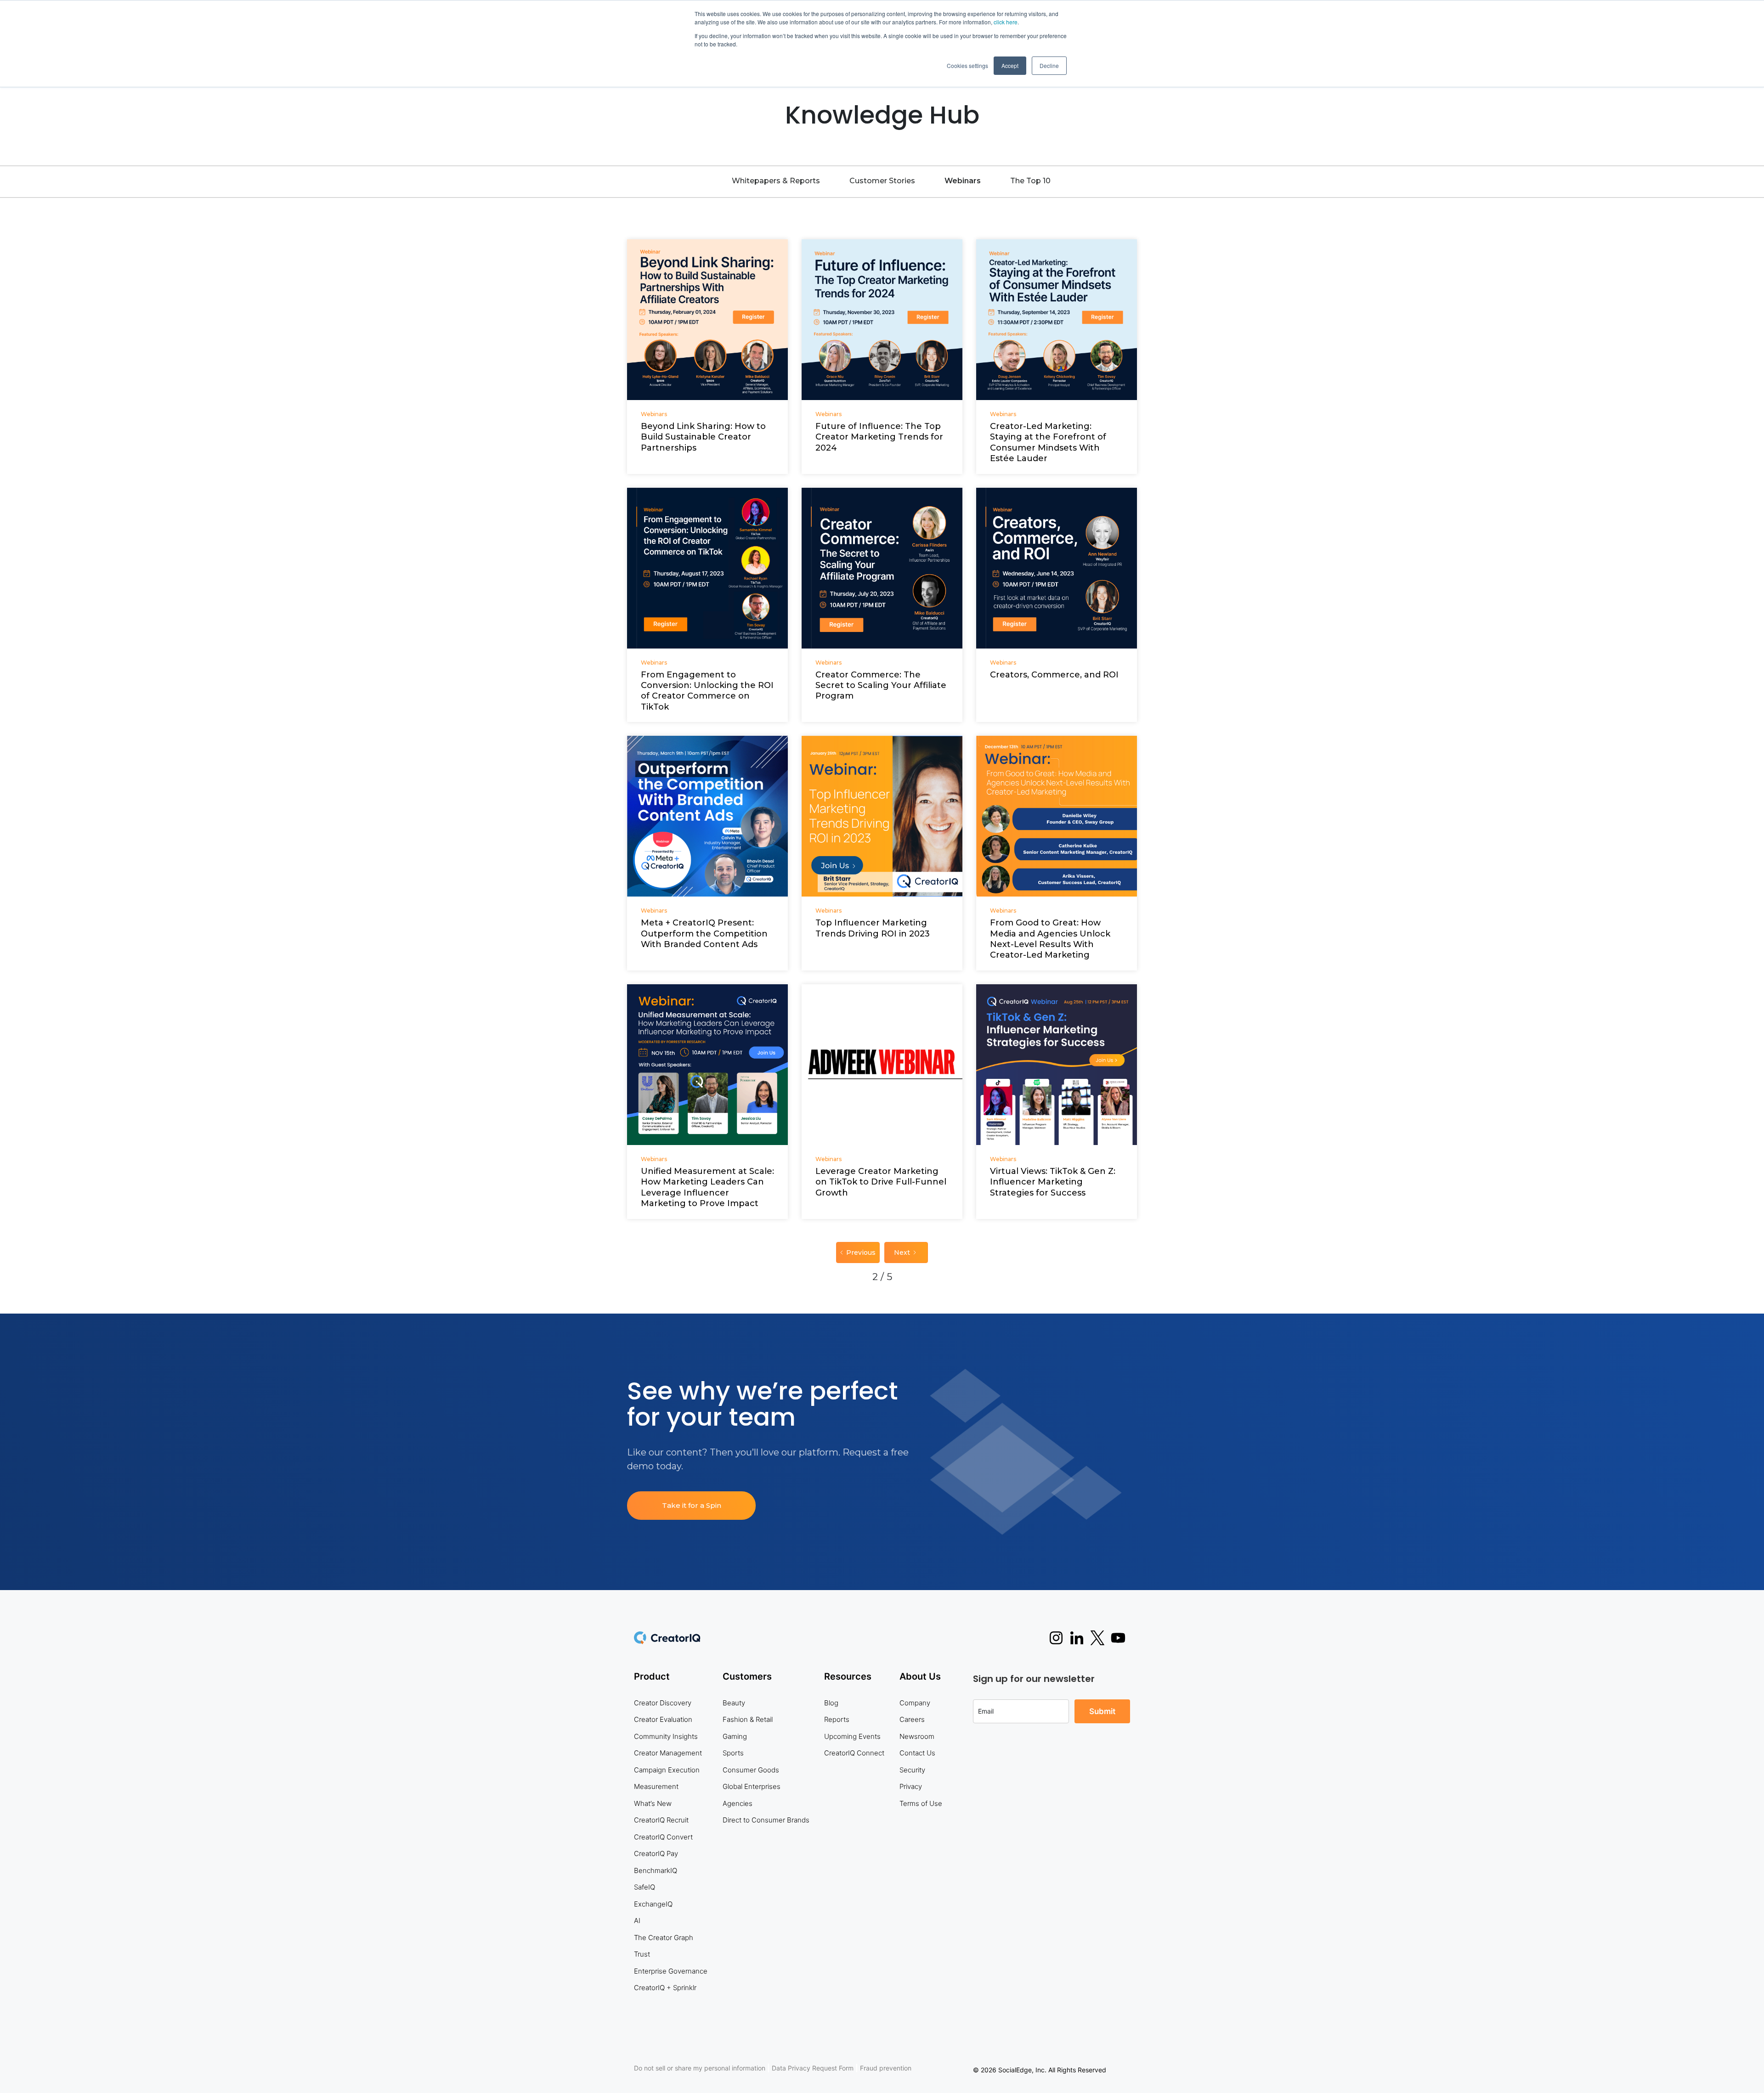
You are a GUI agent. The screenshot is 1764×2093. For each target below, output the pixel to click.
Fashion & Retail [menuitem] (748, 1719)
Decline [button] (1049, 65)
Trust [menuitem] (642, 1954)
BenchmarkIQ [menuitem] (656, 1870)
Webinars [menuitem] (963, 181)
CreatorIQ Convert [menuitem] (663, 1837)
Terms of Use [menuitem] (921, 1803)
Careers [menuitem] (912, 1719)
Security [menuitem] (912, 1770)
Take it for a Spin (692, 1505)
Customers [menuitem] (747, 1676)
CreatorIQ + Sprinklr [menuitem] (665, 1988)
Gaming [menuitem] (735, 1736)
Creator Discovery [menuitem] (663, 1703)
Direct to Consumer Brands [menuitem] (766, 1820)
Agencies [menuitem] (738, 1803)
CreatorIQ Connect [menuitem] (854, 1753)
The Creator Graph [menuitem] (664, 1938)
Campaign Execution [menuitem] (667, 1770)
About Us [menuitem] (920, 1676)
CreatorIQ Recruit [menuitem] (661, 1820)
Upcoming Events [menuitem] (852, 1736)
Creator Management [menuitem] (668, 1753)
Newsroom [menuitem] (917, 1736)
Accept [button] (1010, 65)
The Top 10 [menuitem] (1030, 181)
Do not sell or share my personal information (700, 2068)
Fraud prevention (886, 2068)
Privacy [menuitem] (911, 1786)
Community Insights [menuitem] (666, 1736)
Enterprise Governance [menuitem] (671, 1971)
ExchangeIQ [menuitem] (653, 1904)
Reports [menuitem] (837, 1719)
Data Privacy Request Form (813, 2068)
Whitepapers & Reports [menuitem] (776, 181)
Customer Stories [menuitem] (882, 181)
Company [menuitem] (915, 1703)
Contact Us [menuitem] (917, 1753)
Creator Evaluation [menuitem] (663, 1719)
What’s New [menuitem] (653, 1803)
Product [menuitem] (652, 1676)
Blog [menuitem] (831, 1703)
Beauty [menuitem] (734, 1703)
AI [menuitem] (637, 1921)
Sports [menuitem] (733, 1753)
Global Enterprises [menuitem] (752, 1786)
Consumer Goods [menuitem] (751, 1770)
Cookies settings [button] (967, 65)
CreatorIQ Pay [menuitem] (656, 1853)
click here (1006, 22)
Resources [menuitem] (848, 1676)
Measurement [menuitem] (656, 1786)
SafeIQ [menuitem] (645, 1887)
